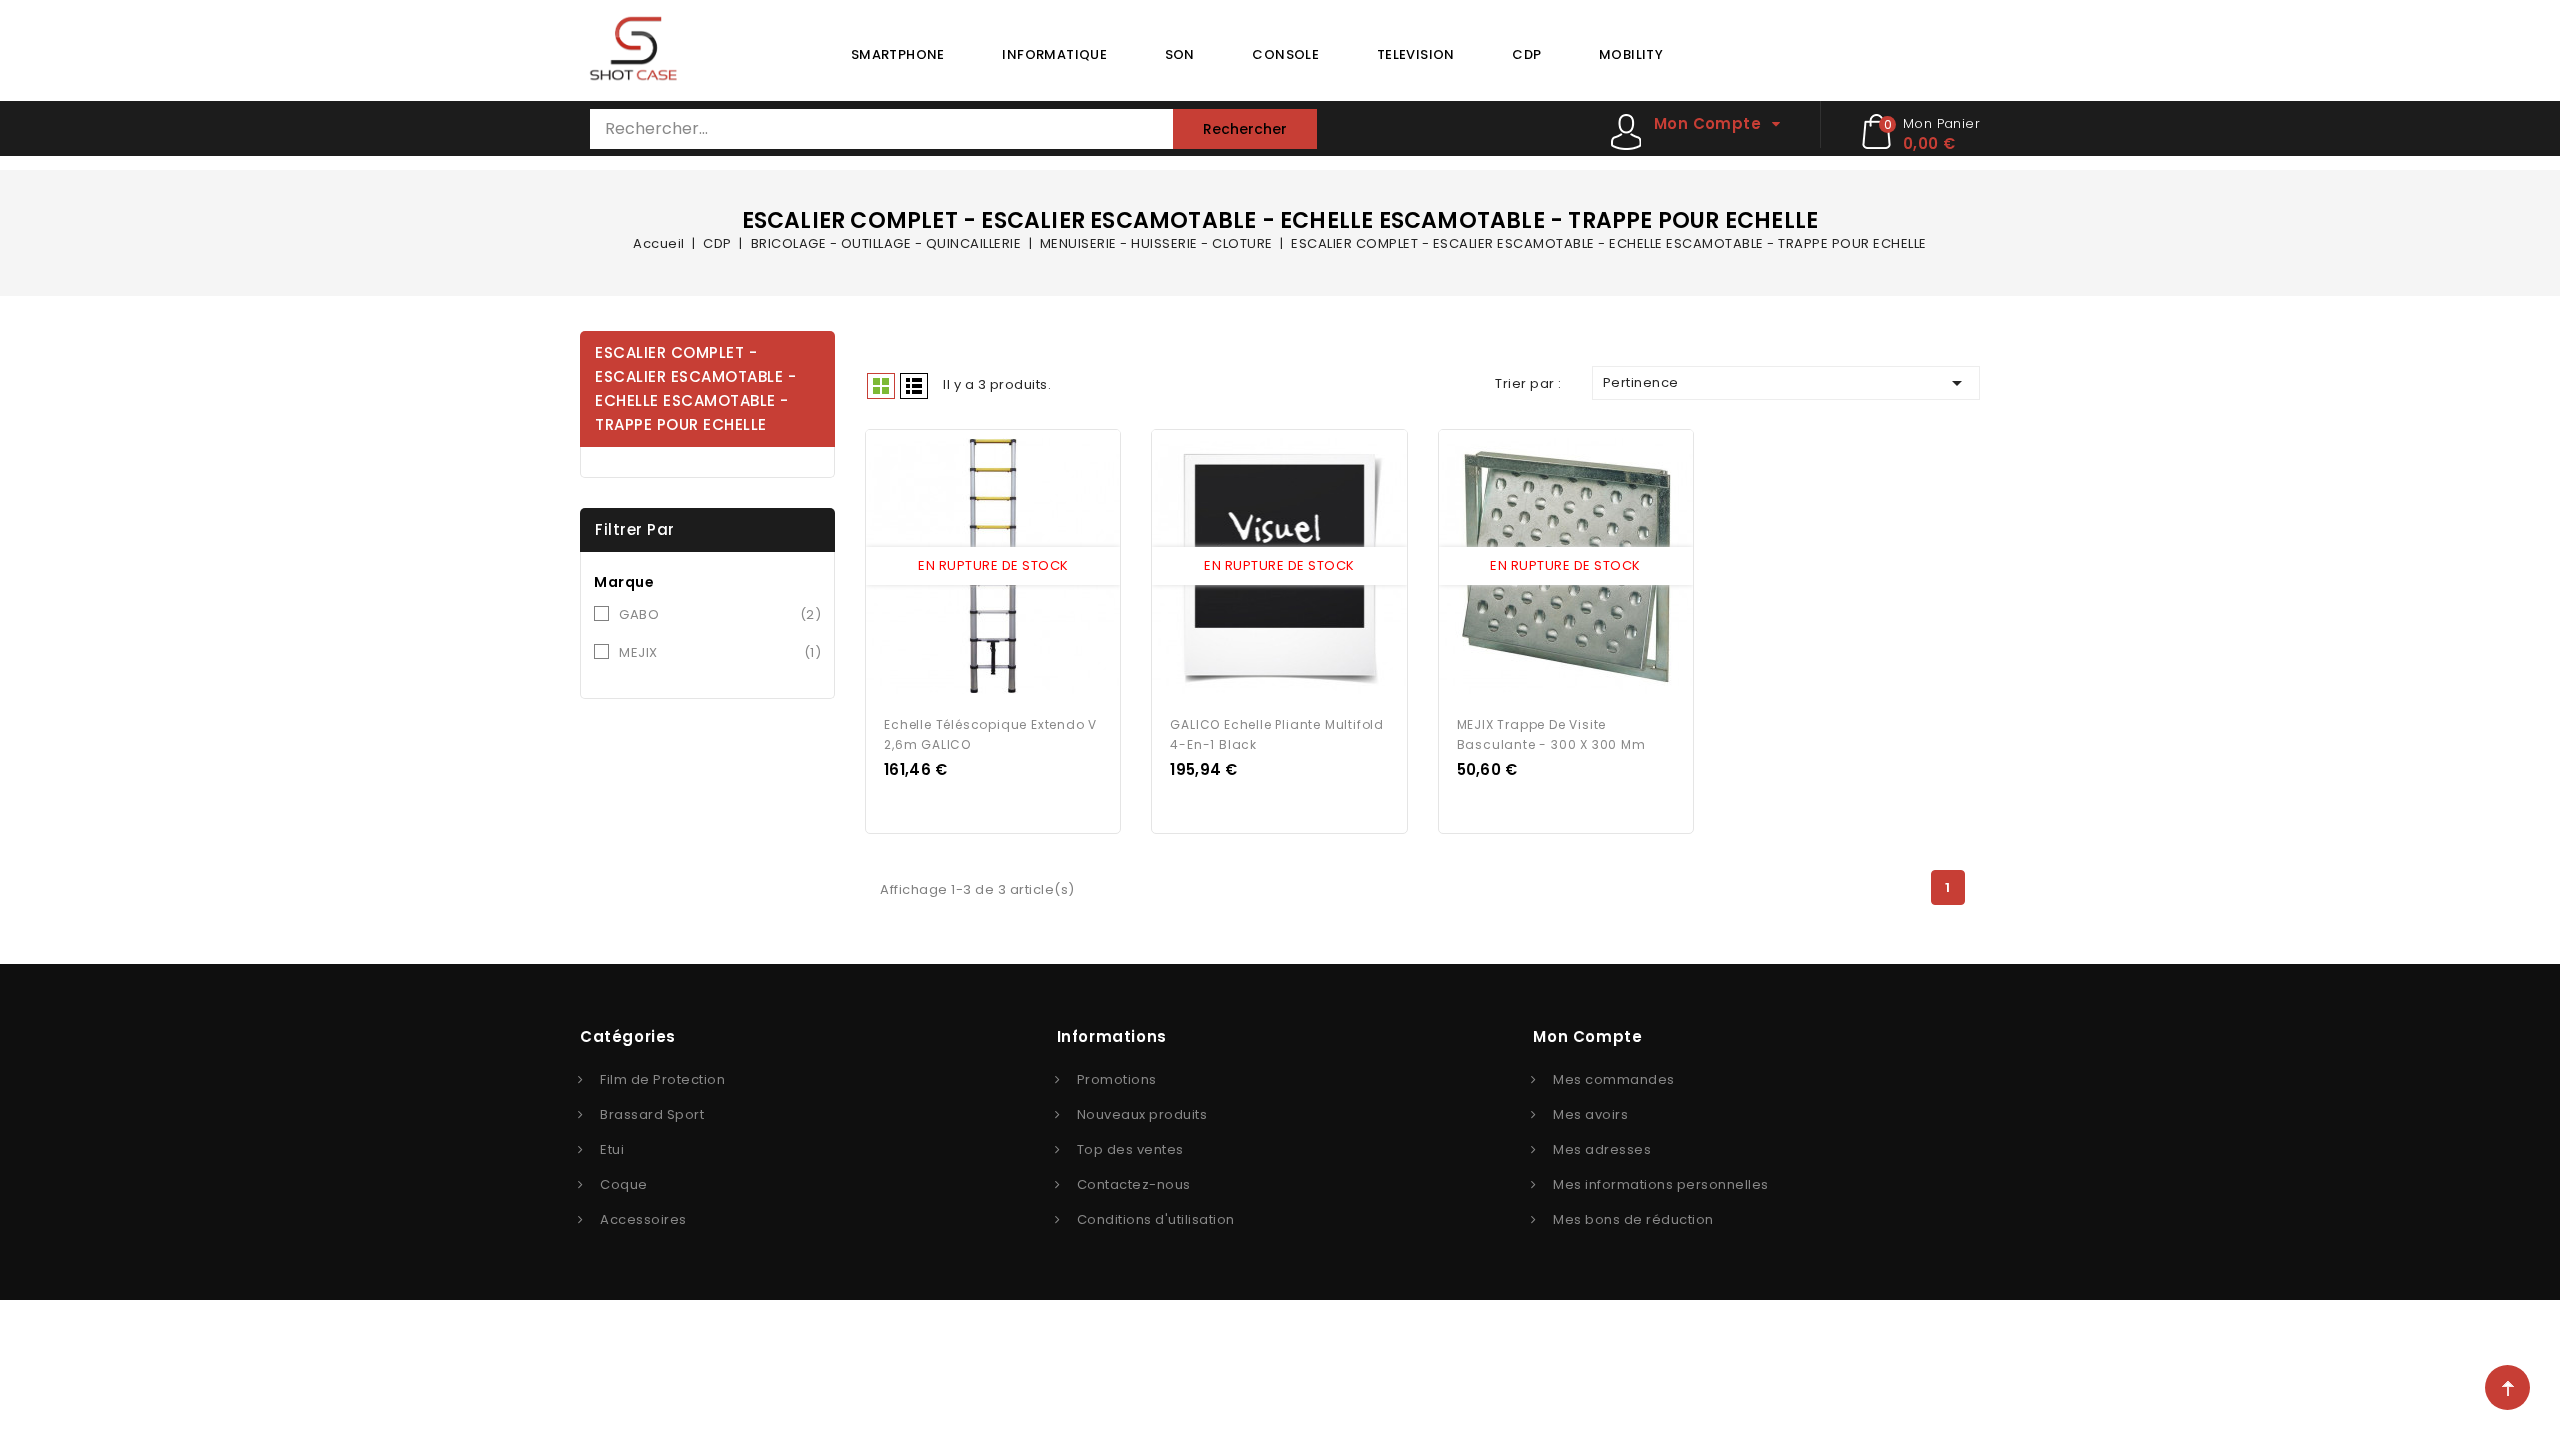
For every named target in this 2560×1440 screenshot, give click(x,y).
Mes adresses (1602, 1149)
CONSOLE (1285, 54)
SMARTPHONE (898, 54)
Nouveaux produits (1142, 1114)
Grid (881, 386)
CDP (1526, 54)
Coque (624, 1184)
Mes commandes (1614, 1079)
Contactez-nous (1134, 1184)
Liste (914, 386)
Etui (612, 1149)
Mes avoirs (1590, 1114)
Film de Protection (662, 1079)
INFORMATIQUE (1054, 54)
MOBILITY (1631, 54)
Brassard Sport (652, 1114)
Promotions (1117, 1079)
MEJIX (720, 652)
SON (1180, 54)
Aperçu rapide (975, 567)
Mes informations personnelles (1661, 1184)
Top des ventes (1130, 1149)
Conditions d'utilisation (1156, 1219)
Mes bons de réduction (1633, 1219)
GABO (720, 614)
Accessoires (643, 1219)
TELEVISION (1416, 54)
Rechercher (1245, 129)
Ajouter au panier (1012, 567)
